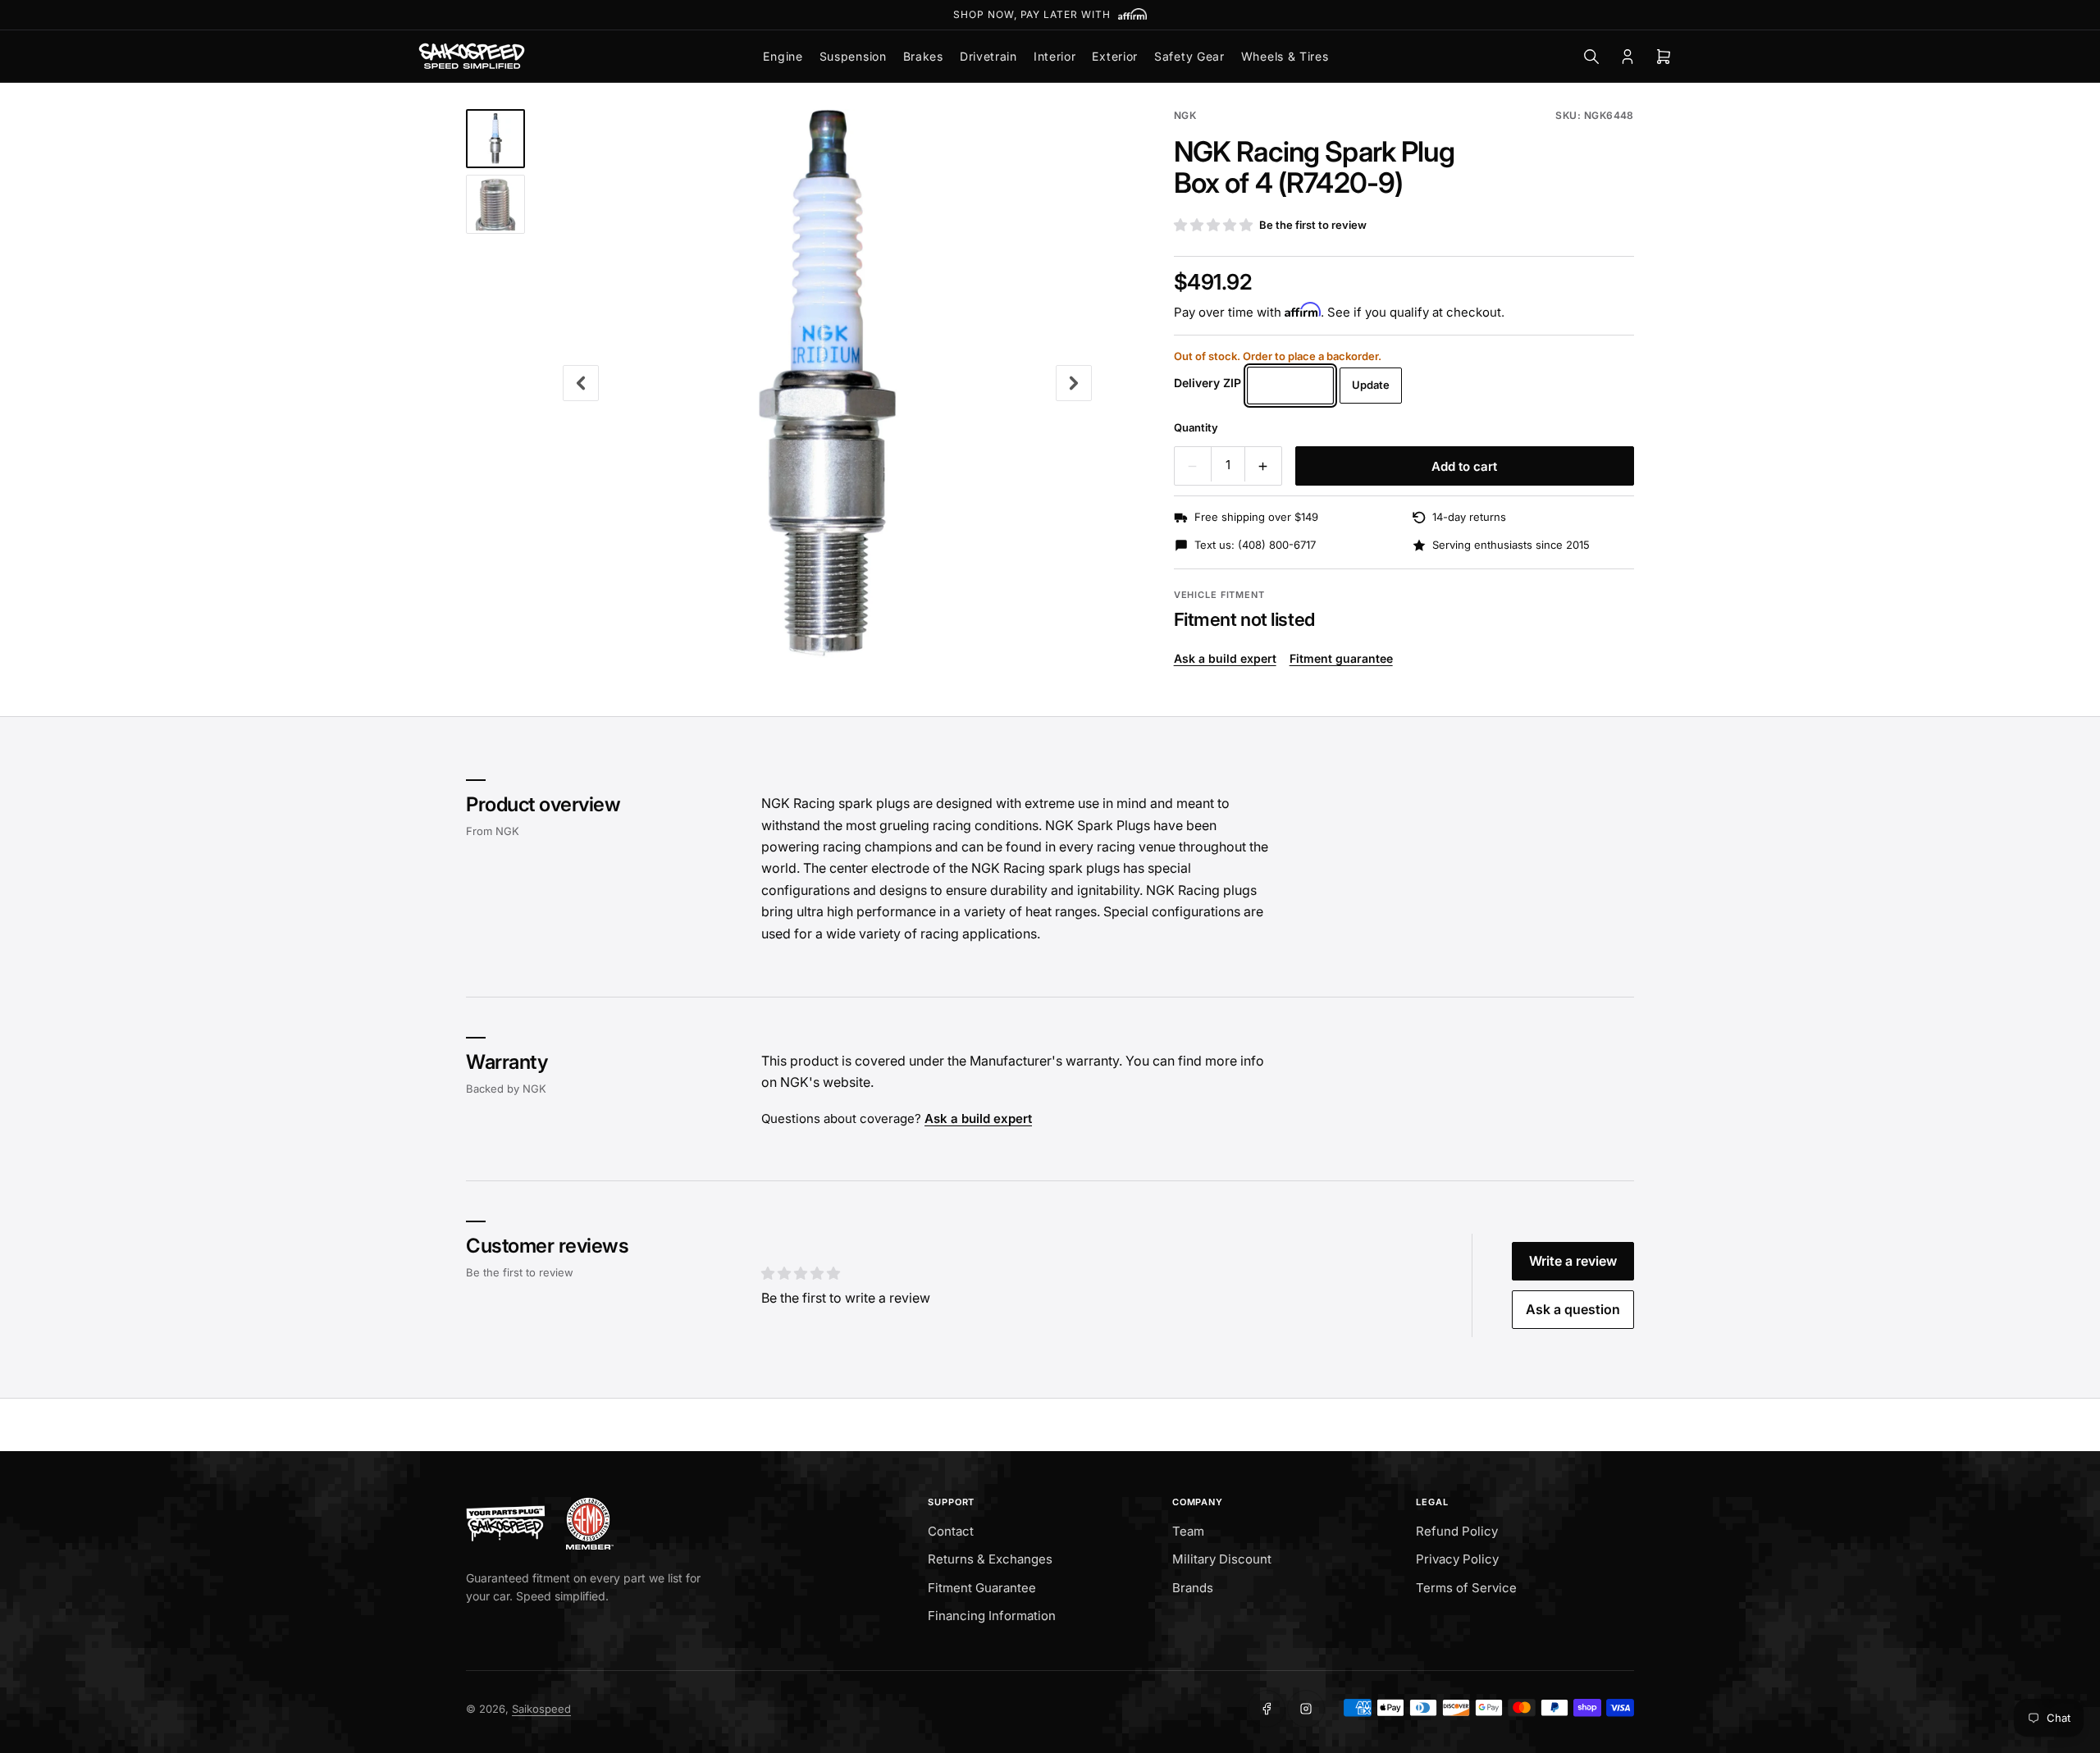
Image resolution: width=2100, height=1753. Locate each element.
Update (1371, 385)
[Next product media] (1074, 383)
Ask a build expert (1225, 658)
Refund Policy (1457, 1531)
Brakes (923, 56)
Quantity (1196, 427)
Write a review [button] (1573, 1261)
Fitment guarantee (1341, 658)
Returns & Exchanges (990, 1559)
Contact (951, 1531)
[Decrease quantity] (1193, 466)
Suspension (853, 56)
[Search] (1591, 57)
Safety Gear (1189, 56)
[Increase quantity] (1263, 466)
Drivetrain (988, 56)
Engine (783, 56)
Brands (1193, 1588)
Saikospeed (541, 1709)
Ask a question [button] (1573, 1309)
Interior (1055, 56)
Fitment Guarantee (982, 1588)
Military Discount (1222, 1559)
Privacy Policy (1457, 1559)
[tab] (495, 139)
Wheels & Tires (1285, 56)
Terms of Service (1466, 1588)
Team (1188, 1531)
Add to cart (1464, 466)
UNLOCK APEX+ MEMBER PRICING (1050, 14)
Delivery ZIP (1207, 383)
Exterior (1115, 56)
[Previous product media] (581, 383)
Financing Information (992, 1616)
